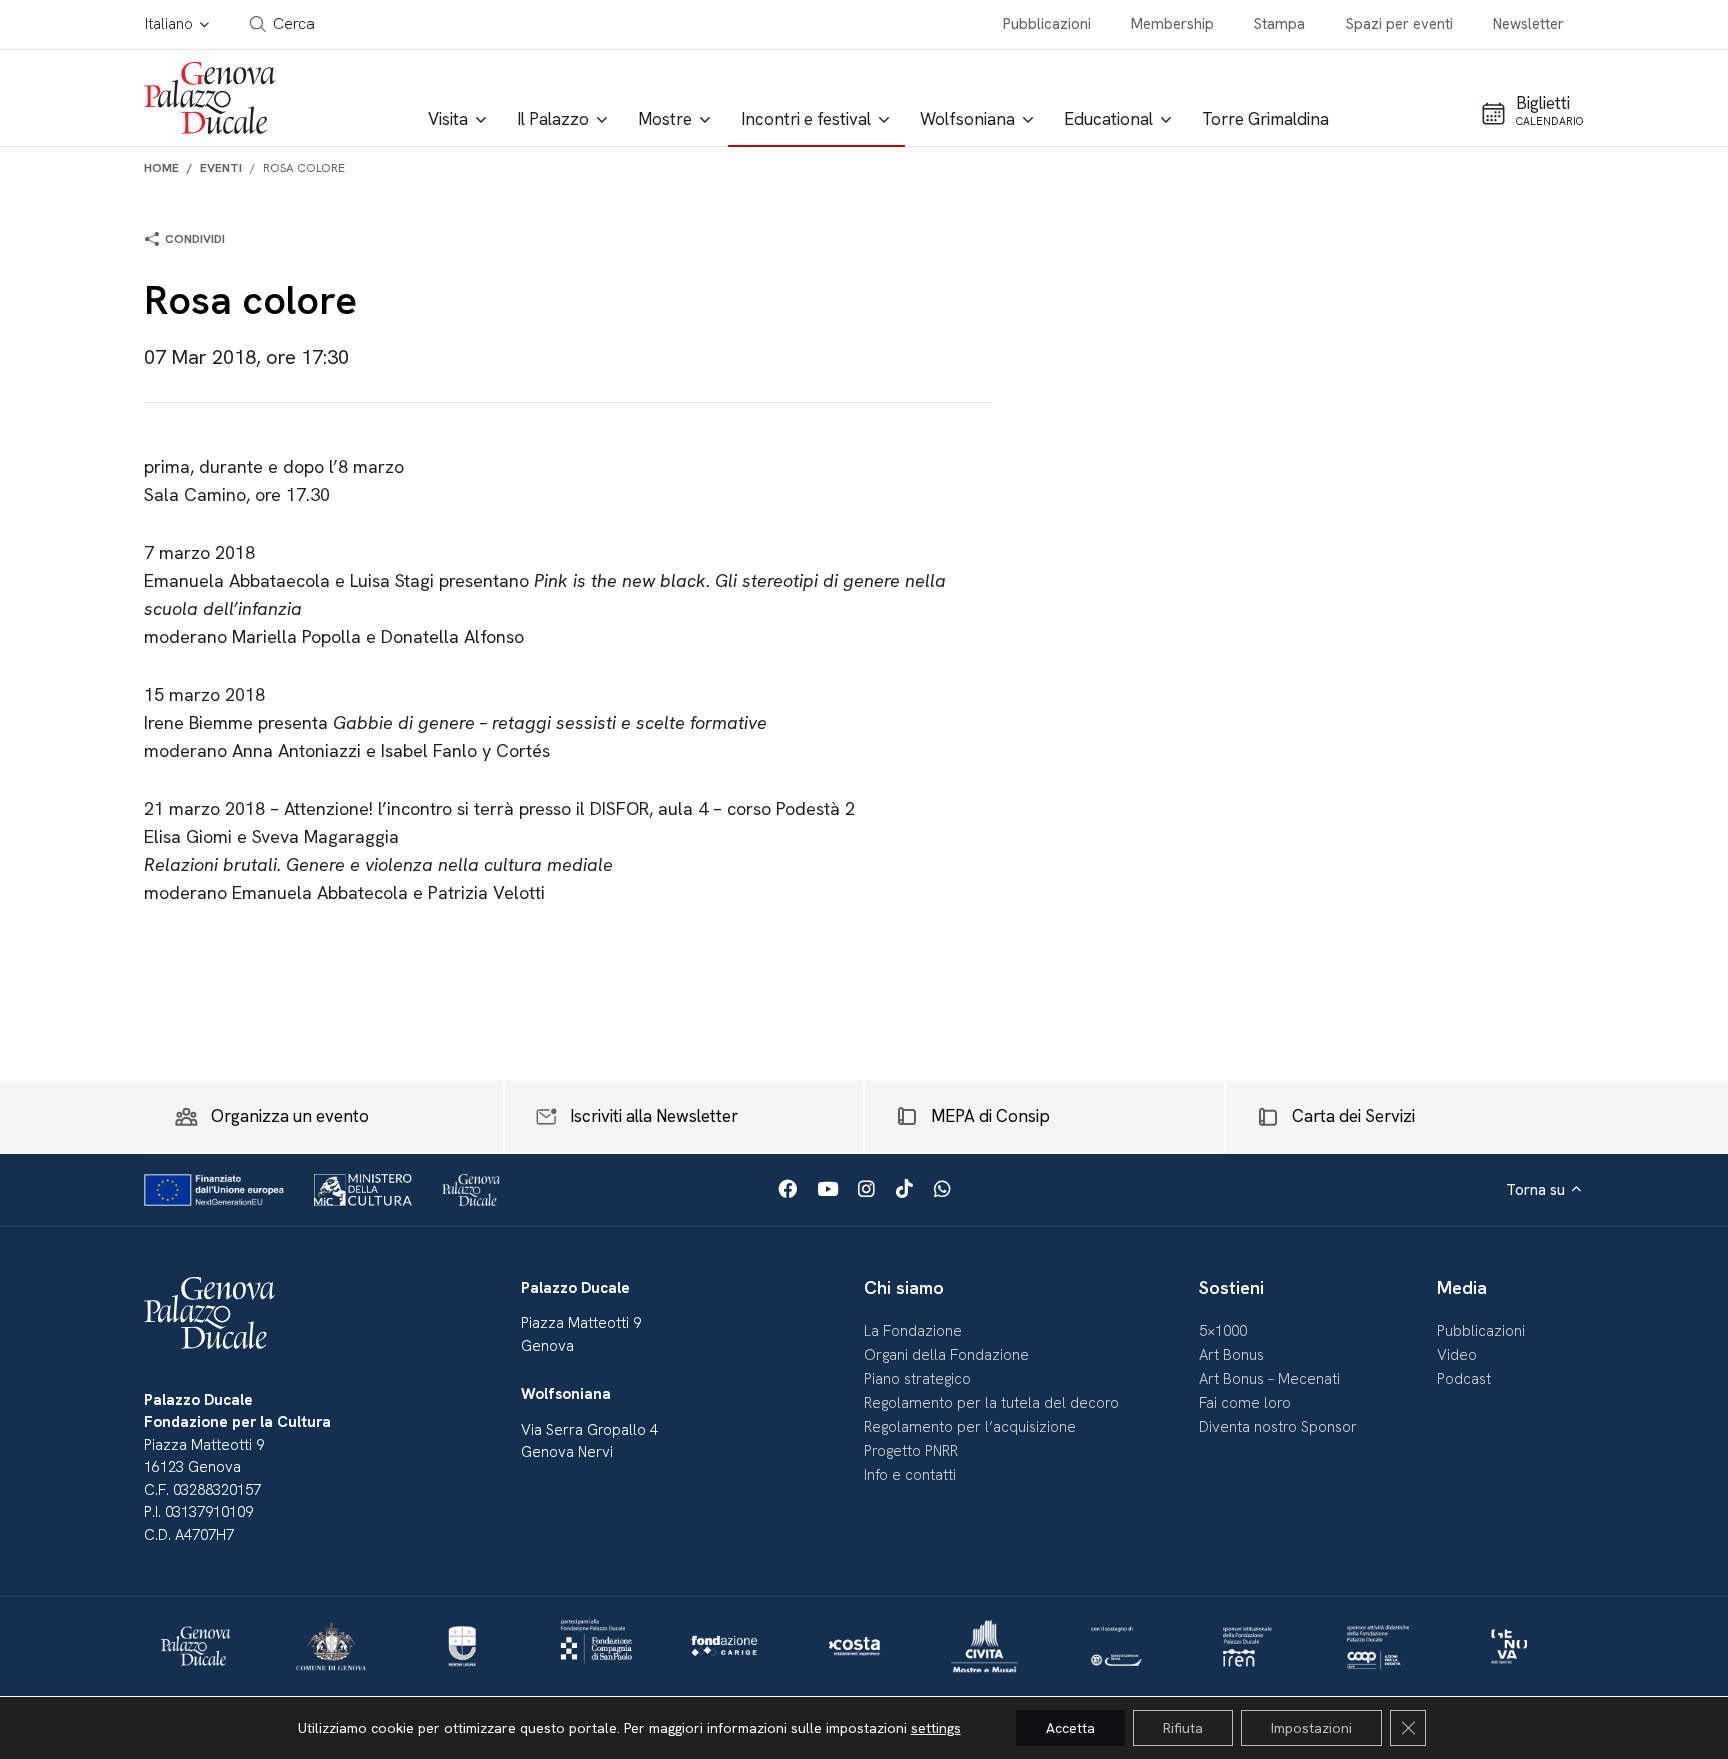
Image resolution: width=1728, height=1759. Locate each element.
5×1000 (1223, 1331)
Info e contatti (910, 1475)
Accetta (1070, 1728)
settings (936, 1728)
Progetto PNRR (911, 1451)
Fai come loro (1245, 1403)
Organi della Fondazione (946, 1355)
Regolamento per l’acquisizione (970, 1427)
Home (161, 168)
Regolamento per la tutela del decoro (991, 1403)
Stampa (1279, 24)
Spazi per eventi (1399, 24)
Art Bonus (1231, 1355)
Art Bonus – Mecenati (1269, 1379)
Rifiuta (1183, 1728)
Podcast (1464, 1379)
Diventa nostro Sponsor (1278, 1427)
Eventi (221, 168)
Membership (1172, 24)
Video (1457, 1355)
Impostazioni (1311, 1728)
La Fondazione (913, 1331)
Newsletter (1528, 24)
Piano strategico (917, 1379)
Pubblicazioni (1047, 24)
